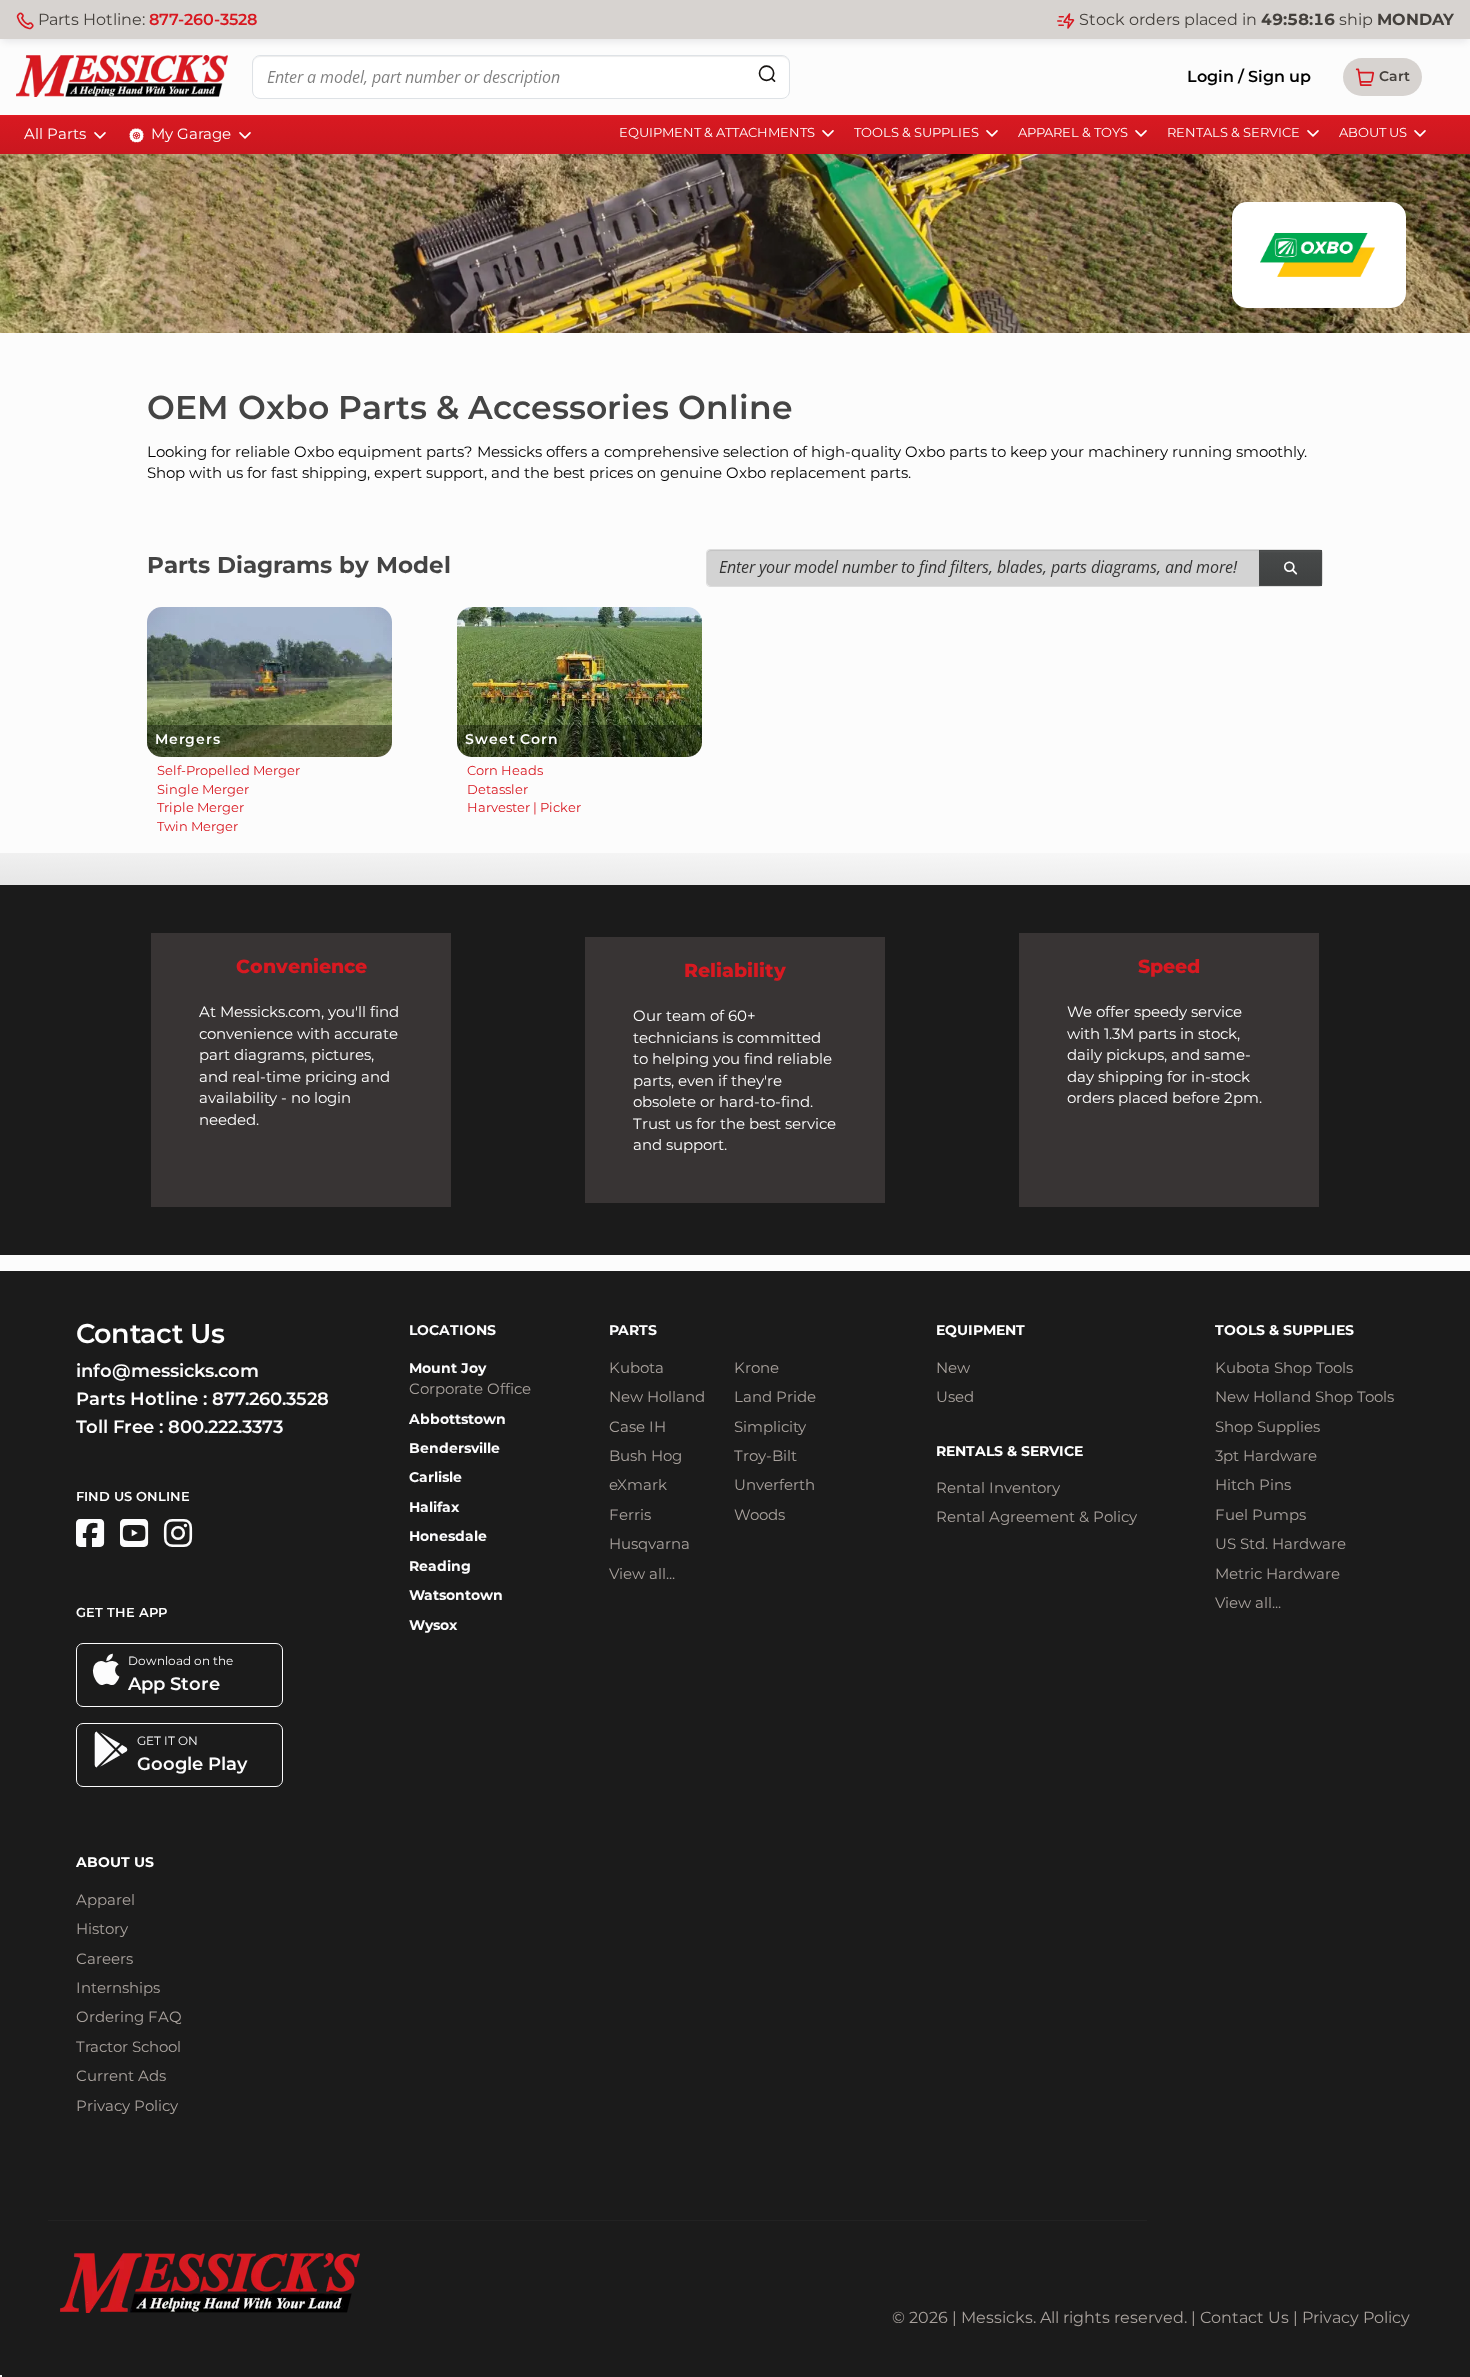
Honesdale (448, 1536)
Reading (440, 1566)
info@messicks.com (167, 1371)
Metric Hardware (1277, 1573)
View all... (642, 1573)
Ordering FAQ (129, 2016)
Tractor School (128, 2046)
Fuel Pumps (1260, 1514)
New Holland (657, 1396)
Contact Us (1244, 2317)
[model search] (1290, 568)
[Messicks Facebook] (90, 1533)
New (953, 1367)
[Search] (767, 73)
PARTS (633, 1330)
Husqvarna (649, 1543)
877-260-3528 (203, 19)
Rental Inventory (998, 1487)
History (102, 1928)
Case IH (637, 1426)
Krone (756, 1367)
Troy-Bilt (765, 1455)
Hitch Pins (1253, 1484)
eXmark (638, 1484)
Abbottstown (457, 1419)
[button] (1382, 77)
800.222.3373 (225, 1427)
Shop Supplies (1267, 1426)
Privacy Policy (127, 2105)
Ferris (630, 1514)
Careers (104, 1958)
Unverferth (774, 1484)
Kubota (636, 1367)
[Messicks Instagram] (178, 1533)
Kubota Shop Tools (1284, 1367)
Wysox (433, 1625)
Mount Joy (447, 1368)
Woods (759, 1514)
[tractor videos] (134, 1533)
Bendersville (454, 1448)
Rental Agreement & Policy (1036, 1516)
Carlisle (435, 1477)
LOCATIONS (452, 1330)
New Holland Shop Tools (1304, 1396)
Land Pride (775, 1396)
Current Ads (121, 2075)
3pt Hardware (1266, 1455)
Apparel (105, 1899)
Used (955, 1396)
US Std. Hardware (1280, 1543)
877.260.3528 (270, 1399)
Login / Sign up (1249, 76)
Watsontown (456, 1595)
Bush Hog (645, 1455)
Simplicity (770, 1426)
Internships (118, 1987)
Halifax (434, 1507)
